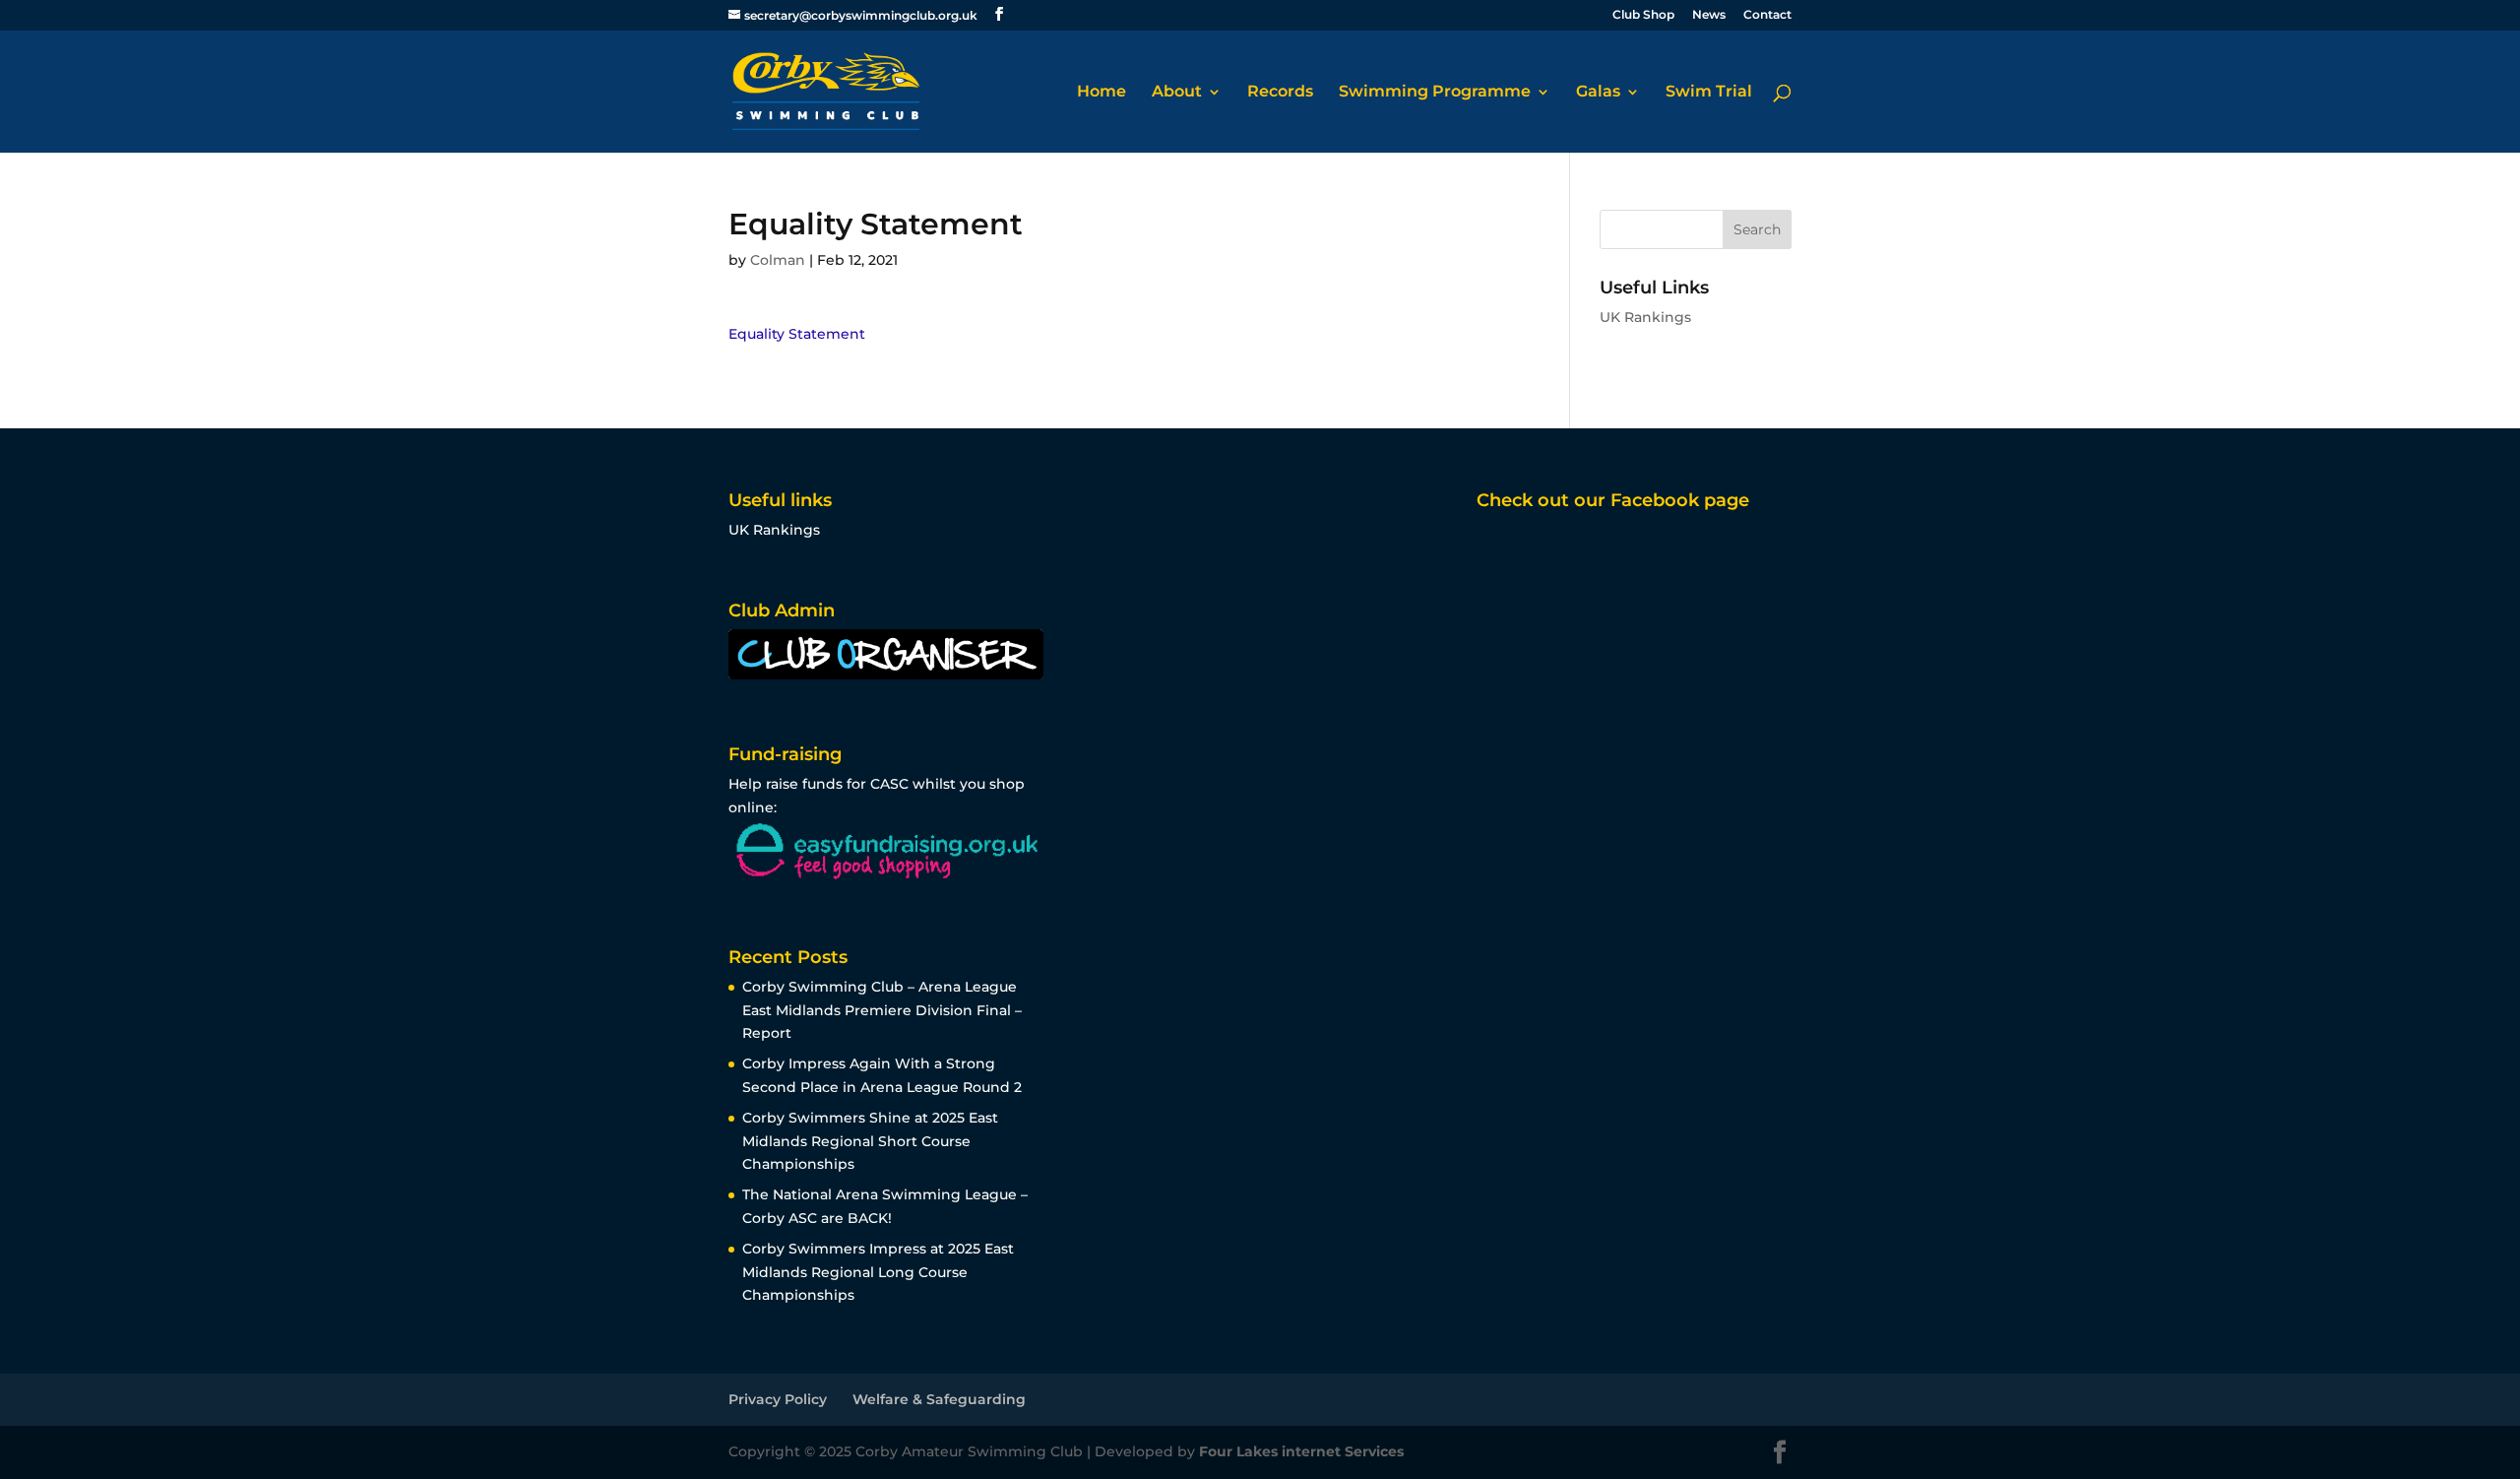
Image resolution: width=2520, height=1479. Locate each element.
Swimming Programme (1435, 93)
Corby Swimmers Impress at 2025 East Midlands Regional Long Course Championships (878, 1272)
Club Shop (1643, 15)
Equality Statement (797, 334)
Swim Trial (1709, 93)
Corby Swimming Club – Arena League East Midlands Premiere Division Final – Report (882, 1010)
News (1709, 15)
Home (1102, 93)
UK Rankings (1645, 317)
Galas (1598, 93)
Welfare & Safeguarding (939, 1399)
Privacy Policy (778, 1399)
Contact (1767, 15)
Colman (778, 260)
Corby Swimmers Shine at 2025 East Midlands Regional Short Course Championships (870, 1141)
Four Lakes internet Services (1301, 1451)
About (1177, 93)
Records (1280, 93)
